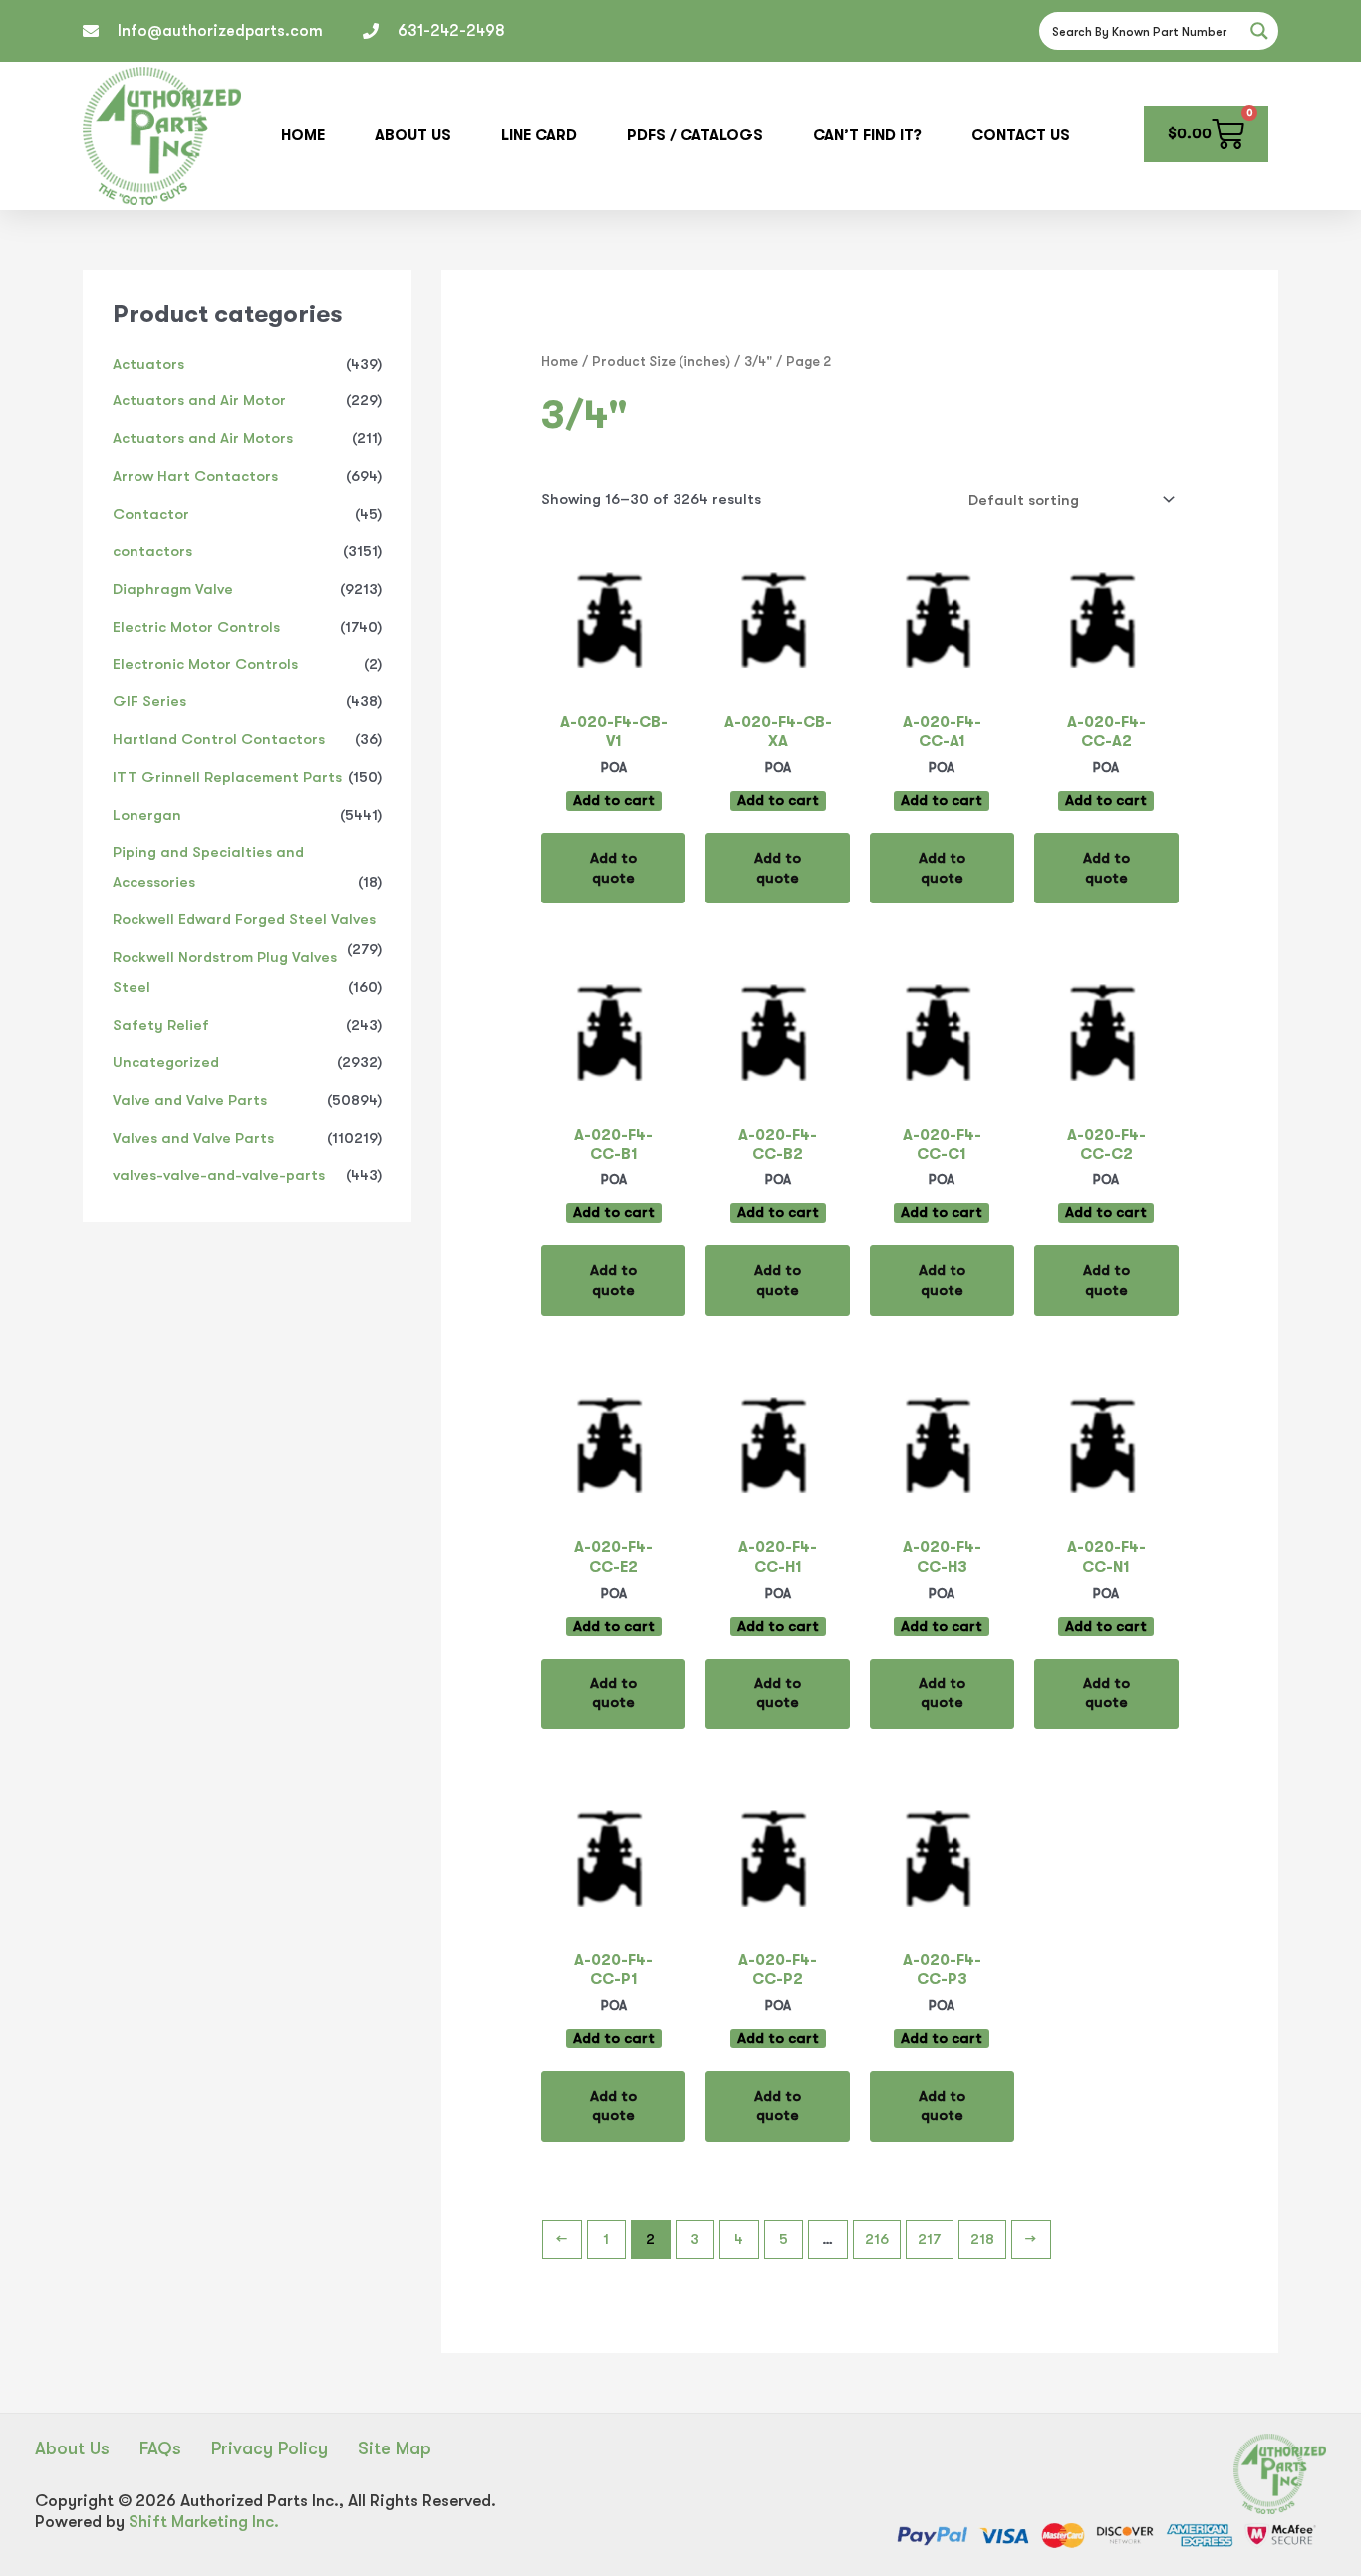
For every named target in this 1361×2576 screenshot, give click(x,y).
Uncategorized (166, 1062)
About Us (413, 135)
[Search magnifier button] (1259, 31)
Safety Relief (161, 1025)
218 (982, 2239)
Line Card (539, 135)
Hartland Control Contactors (219, 739)
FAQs (160, 2448)
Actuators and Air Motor (199, 400)
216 (877, 2239)
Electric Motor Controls (196, 627)
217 (929, 2239)
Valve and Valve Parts (190, 1100)
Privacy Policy (270, 2448)
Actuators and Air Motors (203, 438)
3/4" (758, 361)
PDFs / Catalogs (695, 135)
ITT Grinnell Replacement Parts (227, 777)
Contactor (151, 514)
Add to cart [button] (614, 800)
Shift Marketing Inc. (204, 2522)
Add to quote (613, 868)
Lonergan (147, 815)
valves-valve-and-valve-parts (219, 1175)
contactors (152, 551)
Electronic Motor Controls (205, 664)
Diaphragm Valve (173, 589)
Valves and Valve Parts (193, 1138)
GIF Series (149, 701)
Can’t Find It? (867, 135)
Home (303, 135)
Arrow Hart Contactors (195, 476)
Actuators (148, 364)
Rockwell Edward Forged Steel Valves (244, 919)
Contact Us (1021, 135)
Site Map (395, 2448)
